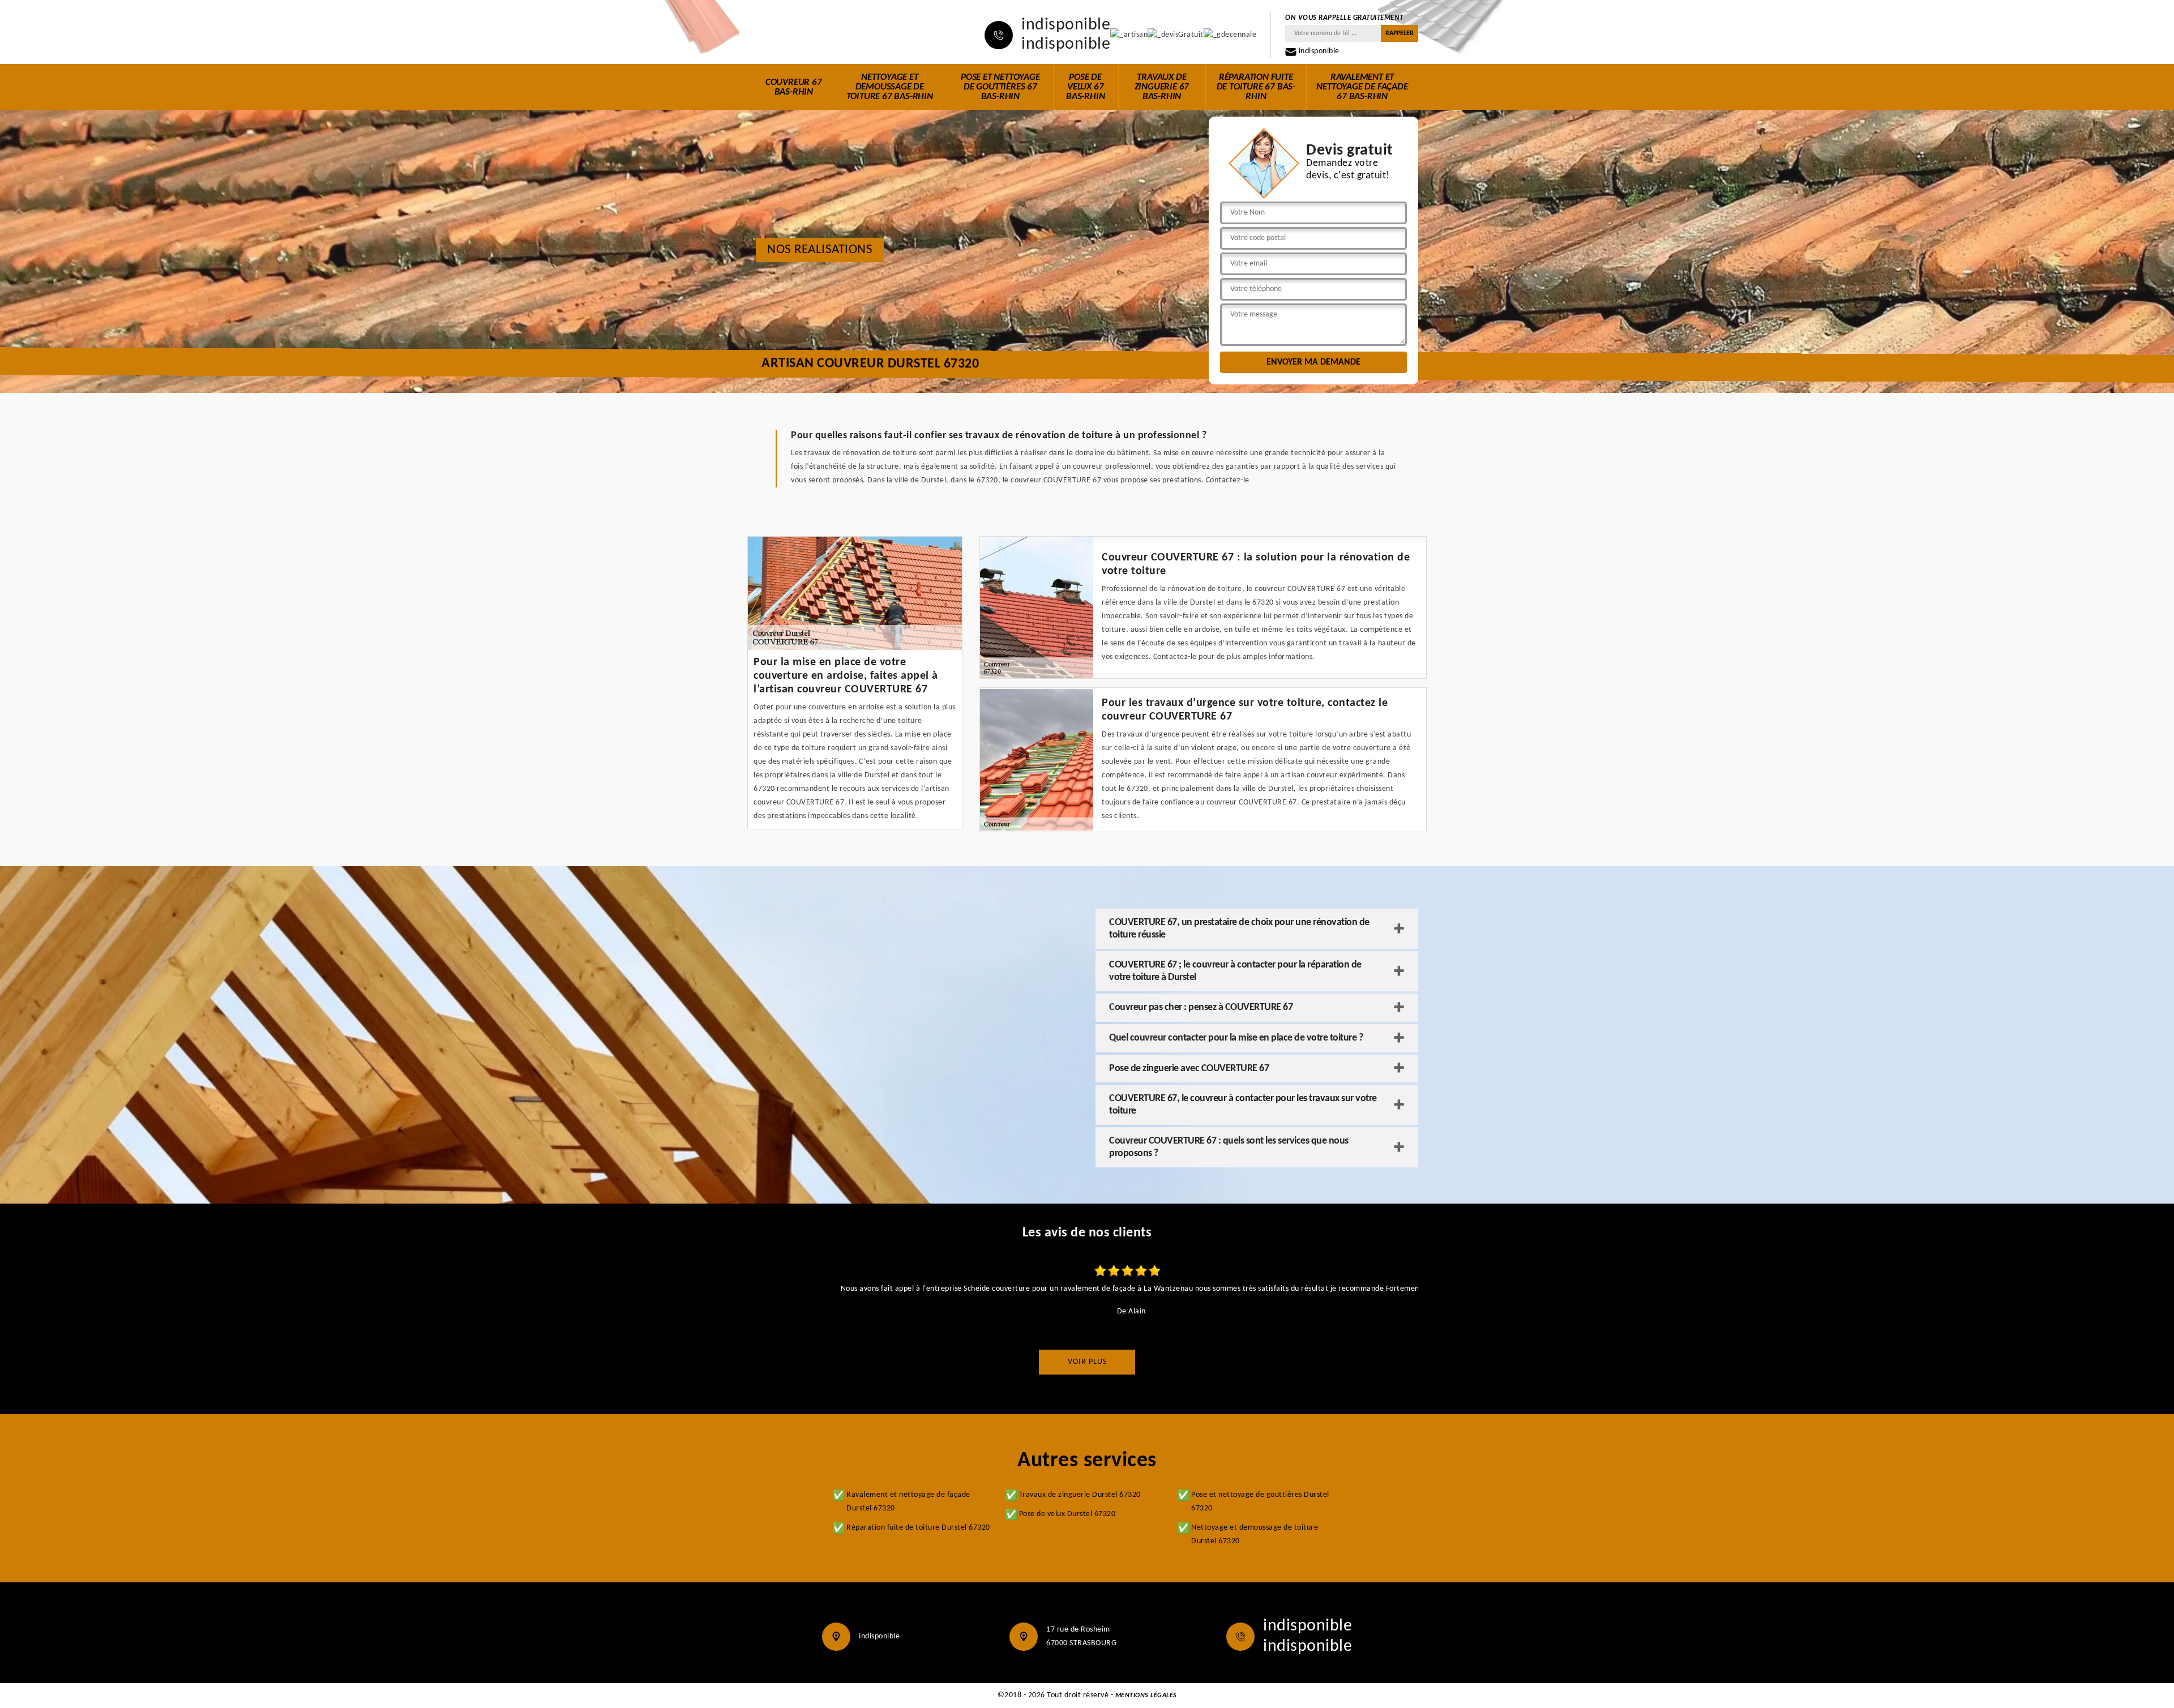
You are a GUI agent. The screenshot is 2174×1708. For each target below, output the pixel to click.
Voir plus (1087, 1362)
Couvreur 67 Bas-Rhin (794, 87)
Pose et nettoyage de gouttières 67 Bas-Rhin (1000, 87)
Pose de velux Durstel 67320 (1067, 1514)
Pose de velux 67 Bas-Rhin (1085, 87)
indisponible (1066, 25)
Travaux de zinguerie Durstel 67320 (1080, 1495)
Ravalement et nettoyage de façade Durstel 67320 (908, 1502)
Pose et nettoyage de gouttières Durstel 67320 (1260, 1502)
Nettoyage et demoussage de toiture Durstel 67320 (1255, 1534)
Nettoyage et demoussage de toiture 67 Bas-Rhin (890, 87)
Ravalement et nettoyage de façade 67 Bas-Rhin (1362, 87)
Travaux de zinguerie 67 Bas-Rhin (1162, 87)
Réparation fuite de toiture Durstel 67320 (918, 1528)
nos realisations (820, 250)
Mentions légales (1146, 1696)
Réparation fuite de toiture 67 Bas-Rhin (1256, 87)
